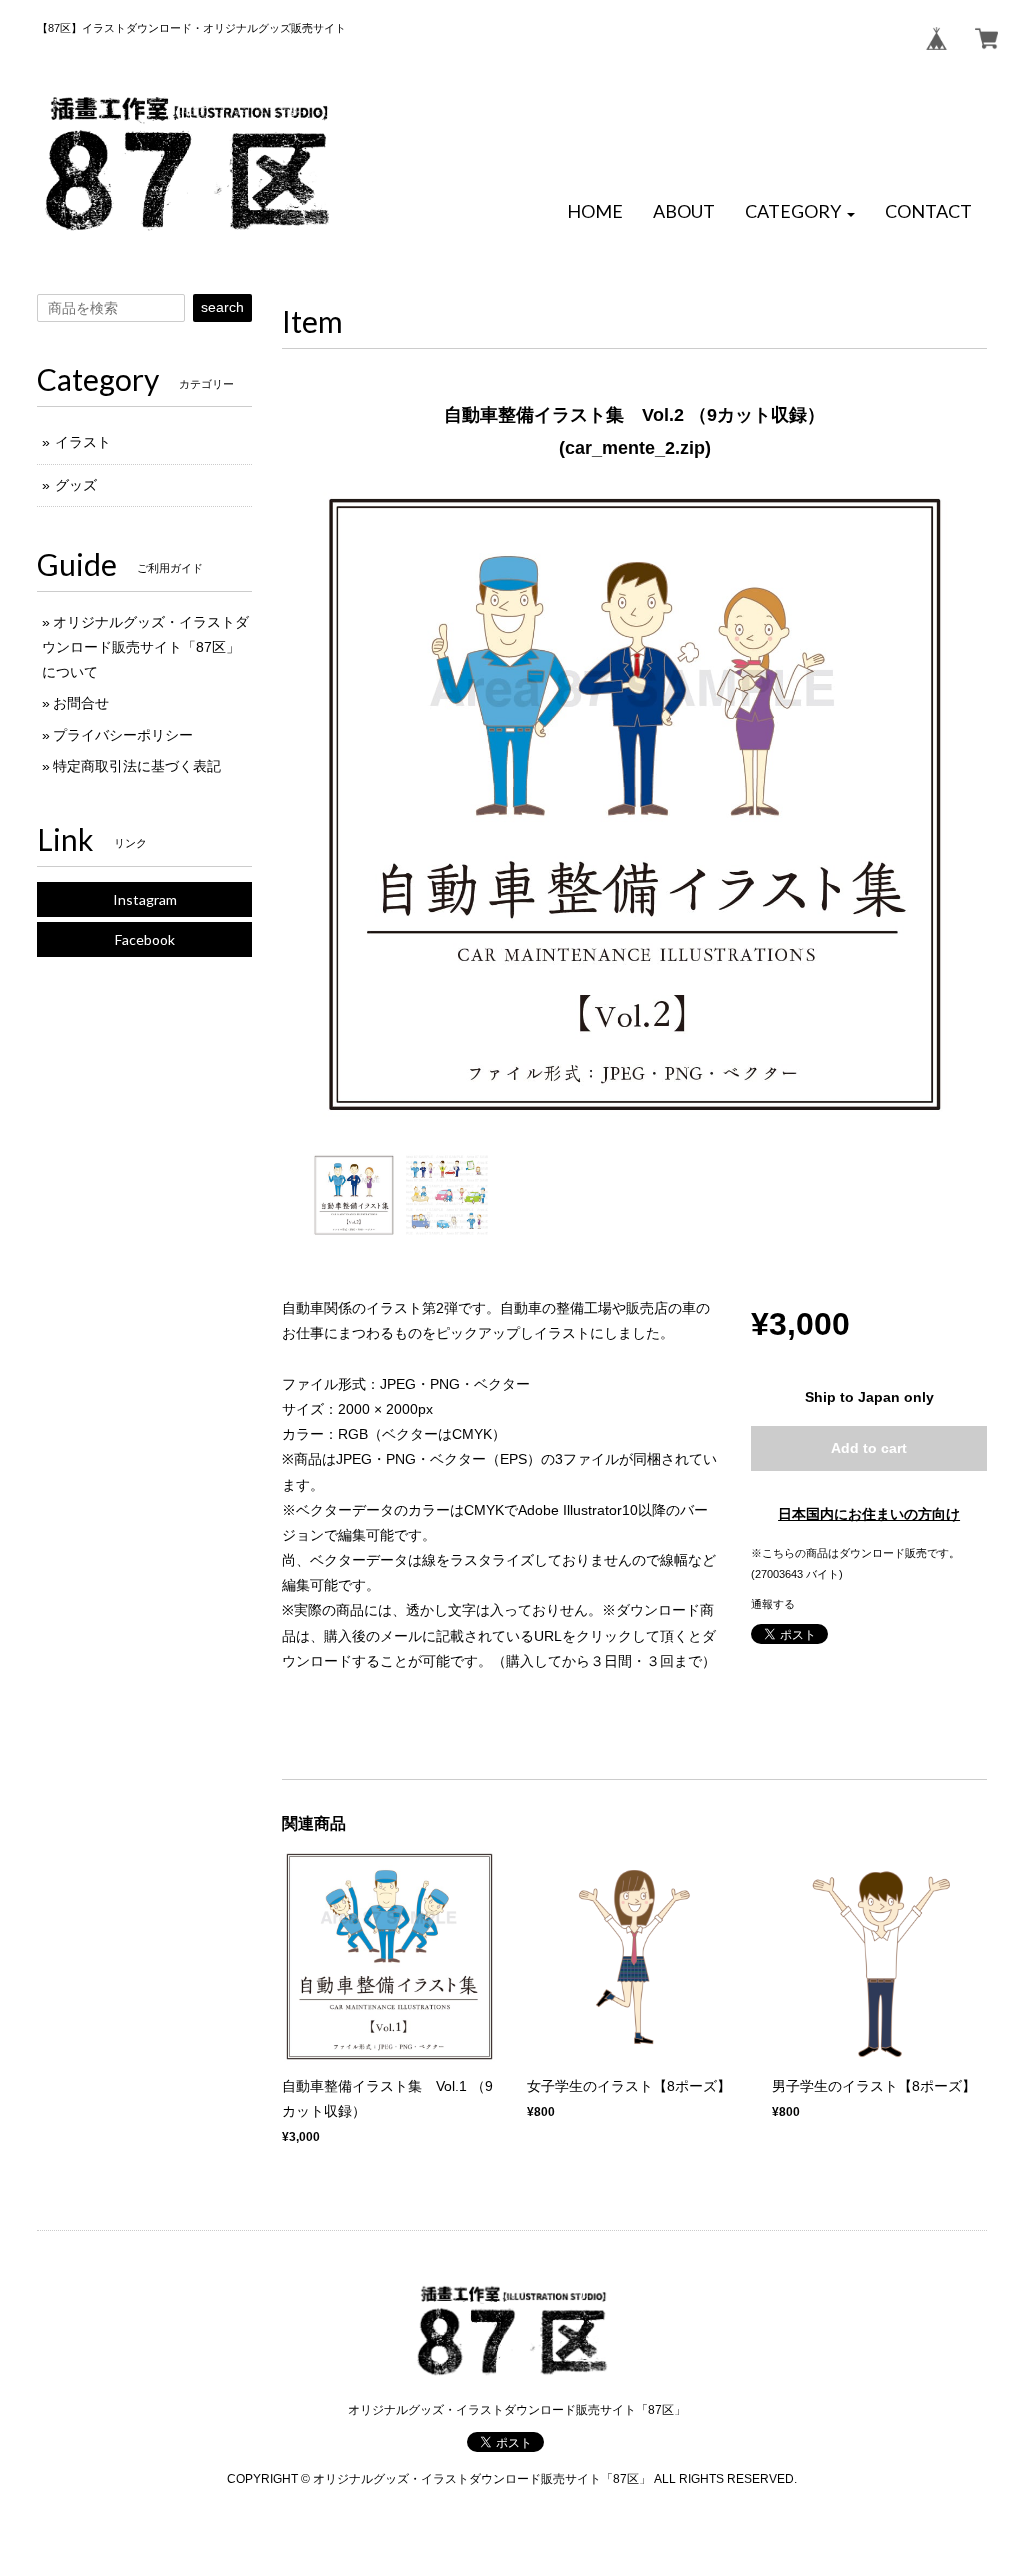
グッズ (76, 485)
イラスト (83, 442)
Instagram (145, 899)
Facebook (145, 939)
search (222, 307)
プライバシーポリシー (123, 735)
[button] (800, 212)
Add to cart (869, 1448)
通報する (773, 1604)
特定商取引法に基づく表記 (137, 766)
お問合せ (81, 703)
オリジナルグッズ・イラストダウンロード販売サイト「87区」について (145, 647)
